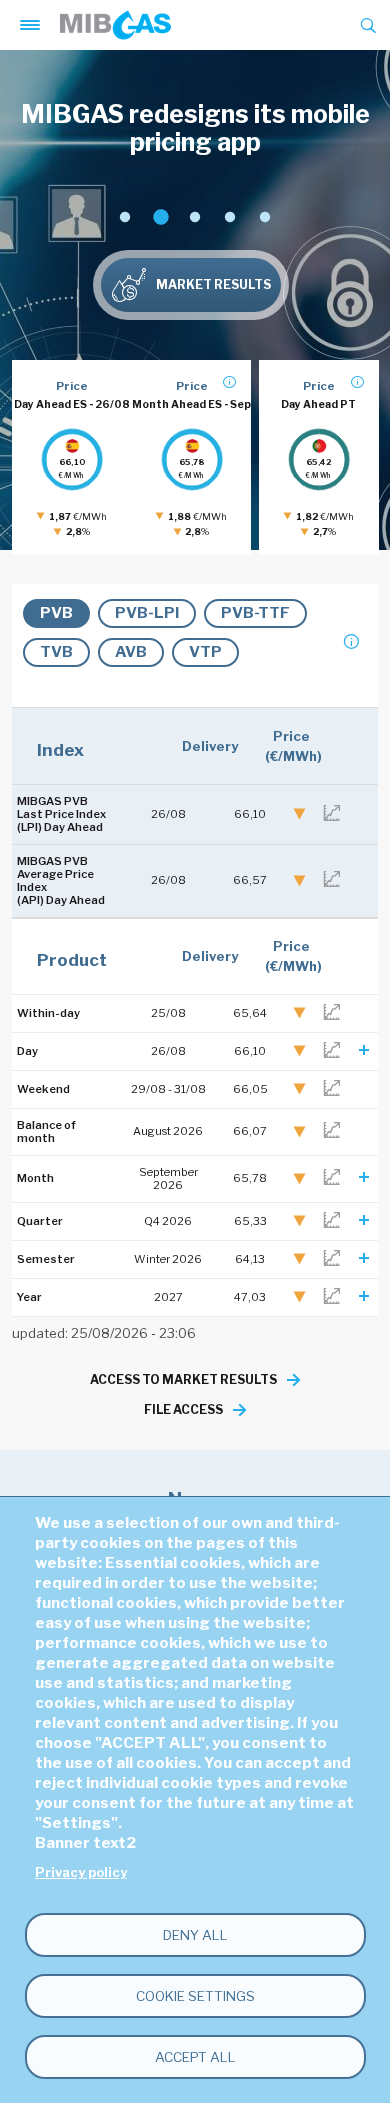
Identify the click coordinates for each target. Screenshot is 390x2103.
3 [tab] (194, 217)
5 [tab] (264, 217)
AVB (131, 652)
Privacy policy (81, 1872)
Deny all (195, 1935)
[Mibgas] (115, 25)
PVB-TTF (255, 613)
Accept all (195, 2057)
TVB (56, 652)
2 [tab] (159, 217)
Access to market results (183, 1379)
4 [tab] (229, 217)
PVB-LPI (147, 613)
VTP (205, 652)
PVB (56, 613)
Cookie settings (195, 1996)
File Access (183, 1409)
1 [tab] (124, 217)
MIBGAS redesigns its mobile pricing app (195, 128)
